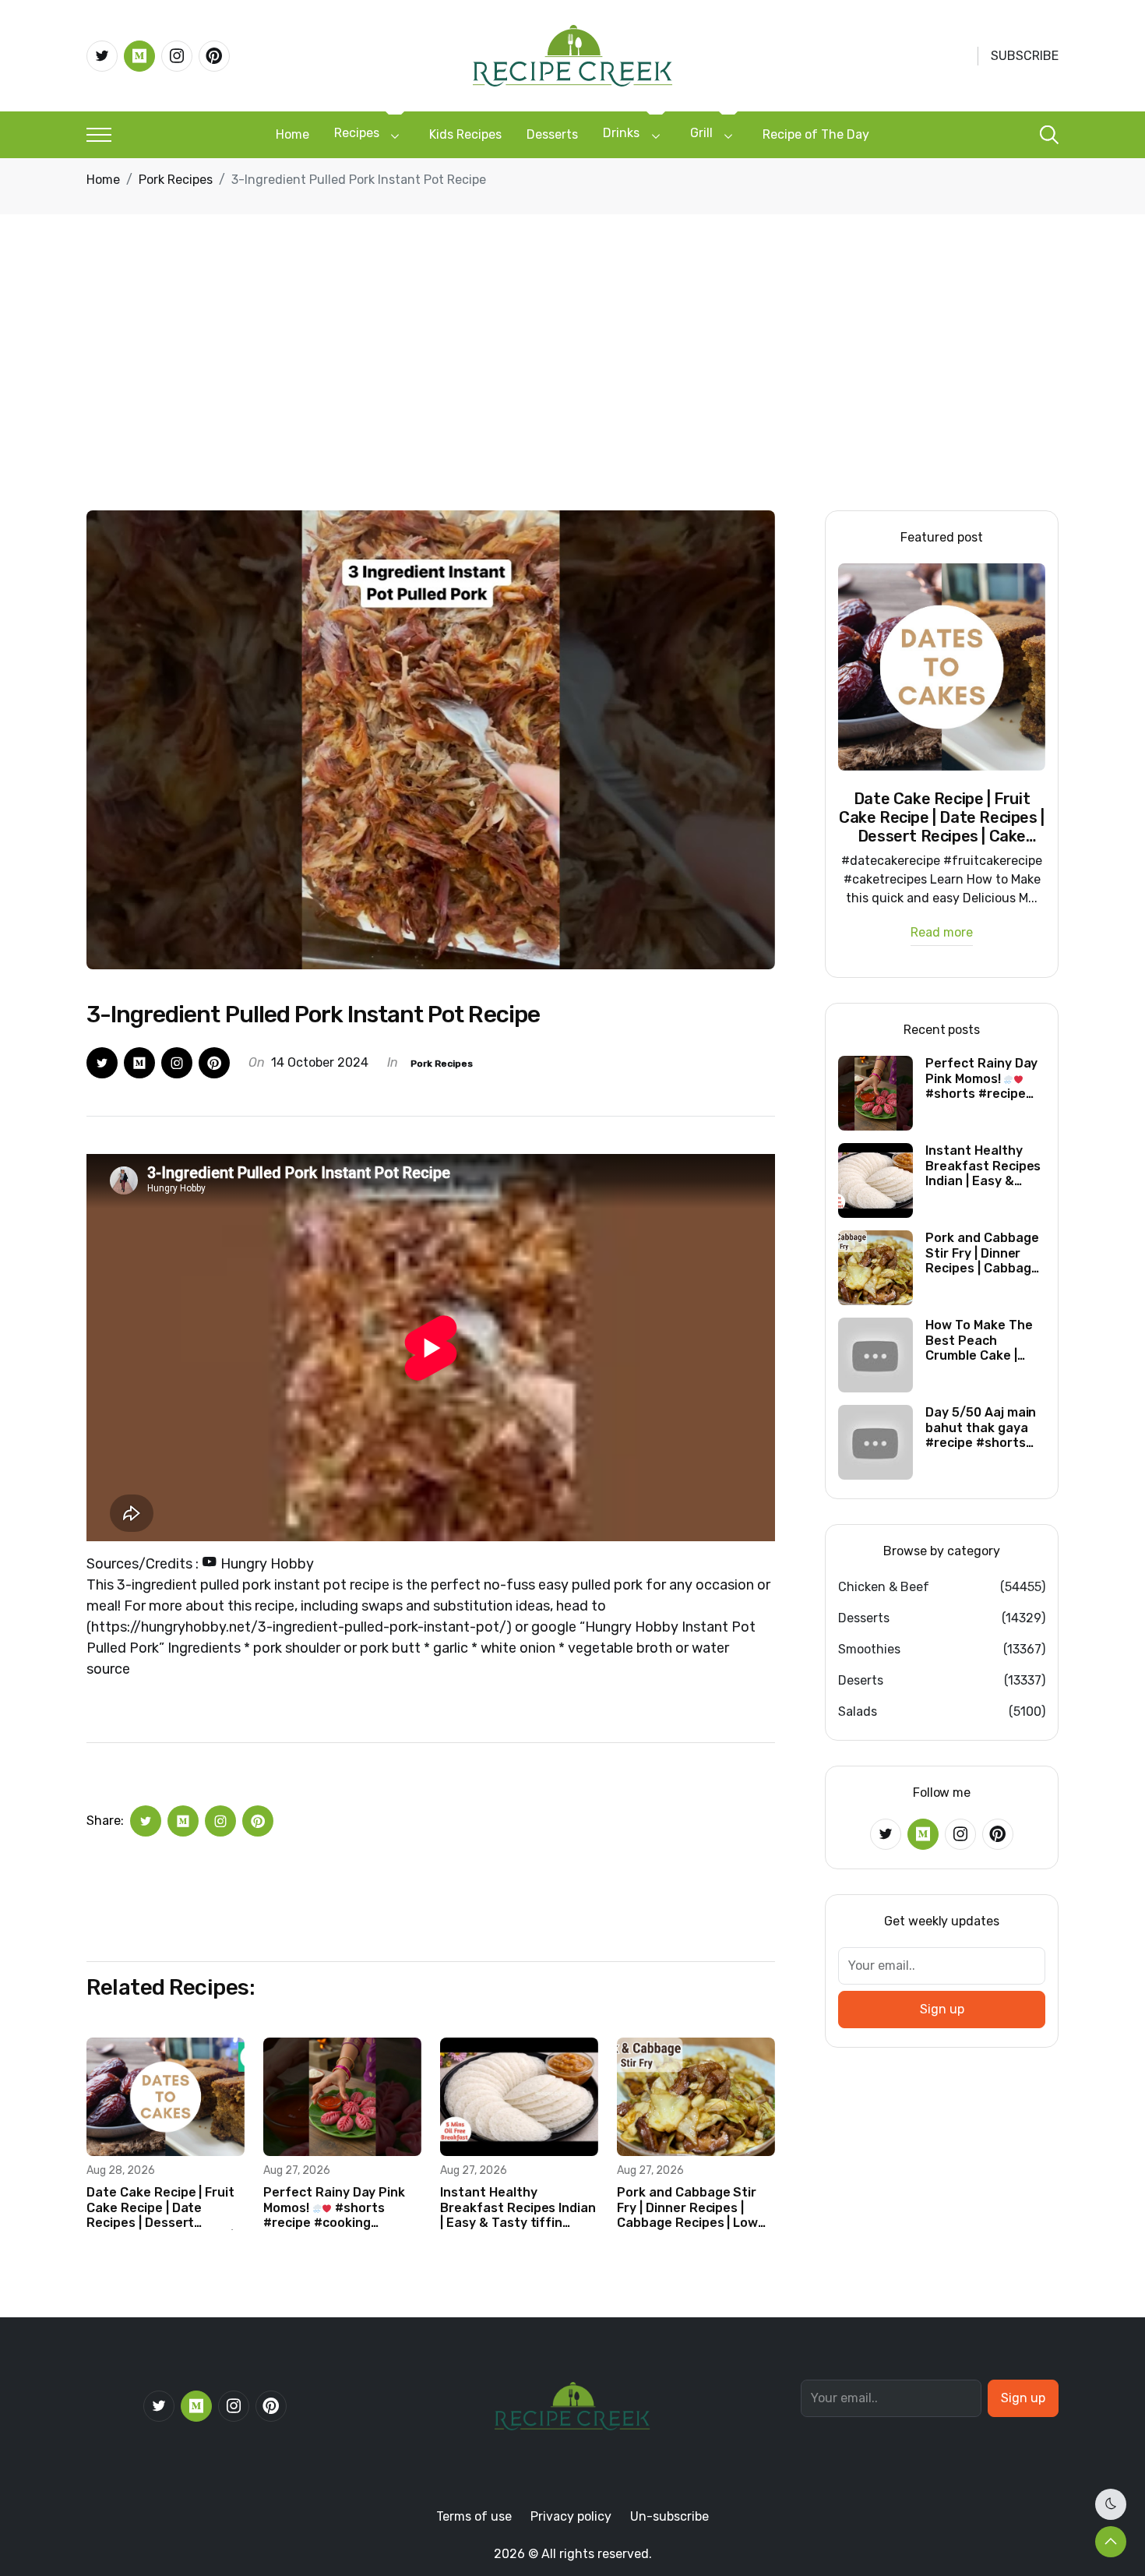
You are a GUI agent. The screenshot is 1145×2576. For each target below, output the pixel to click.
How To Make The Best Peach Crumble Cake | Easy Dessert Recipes (979, 1340)
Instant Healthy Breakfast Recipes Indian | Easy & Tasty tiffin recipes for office (518, 2207)
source (108, 1669)
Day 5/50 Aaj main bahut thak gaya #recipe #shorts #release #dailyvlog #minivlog (981, 1427)
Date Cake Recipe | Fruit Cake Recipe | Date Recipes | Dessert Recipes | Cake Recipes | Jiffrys (160, 2207)
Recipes (357, 133)
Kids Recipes (465, 134)
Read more (942, 933)
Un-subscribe (669, 2516)
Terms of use (474, 2516)
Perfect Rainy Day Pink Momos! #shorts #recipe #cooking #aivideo (334, 2207)
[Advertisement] (572, 393)
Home (292, 134)
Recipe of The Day (816, 134)
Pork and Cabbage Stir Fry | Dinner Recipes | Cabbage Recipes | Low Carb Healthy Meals (687, 2207)
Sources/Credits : (200, 1564)
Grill (701, 133)
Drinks (621, 133)
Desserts (552, 134)
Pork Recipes (176, 180)
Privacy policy (571, 2516)
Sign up (942, 2009)
